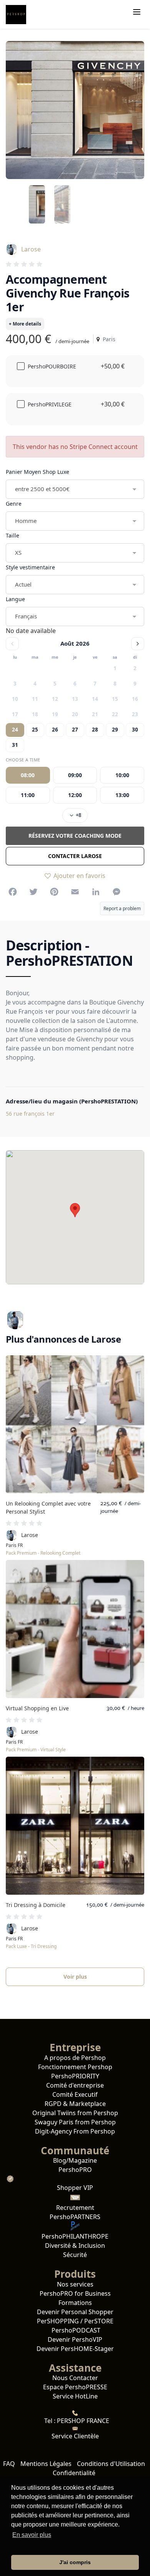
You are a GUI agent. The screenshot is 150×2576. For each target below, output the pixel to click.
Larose (31, 249)
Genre (14, 504)
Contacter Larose (75, 856)
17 (15, 714)
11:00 (28, 795)
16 (135, 699)
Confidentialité (74, 2473)
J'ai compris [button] (75, 2562)
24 (15, 730)
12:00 (75, 795)
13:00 (122, 795)
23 (135, 714)
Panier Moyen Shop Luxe (37, 472)
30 (135, 730)
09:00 (75, 775)
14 (95, 699)
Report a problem (122, 908)
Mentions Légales (46, 2464)
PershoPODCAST (75, 2330)
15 (115, 699)
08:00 (28, 775)
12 (55, 699)
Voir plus (75, 1977)
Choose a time (23, 760)
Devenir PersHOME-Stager (75, 2349)
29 (115, 730)
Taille (12, 535)
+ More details (25, 324)
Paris (107, 339)
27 (75, 730)
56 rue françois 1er (30, 1114)
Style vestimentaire (30, 567)
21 (95, 714)
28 (95, 730)
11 (35, 699)
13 (75, 699)
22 (115, 714)
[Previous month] (12, 644)
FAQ (9, 2464)
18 (35, 714)
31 (15, 745)
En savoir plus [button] (32, 2535)
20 (75, 714)
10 (15, 699)
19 (55, 714)
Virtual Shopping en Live (37, 1708)
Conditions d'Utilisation (111, 2464)
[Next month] (138, 644)
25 (35, 730)
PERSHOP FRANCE (82, 2421)
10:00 (122, 775)
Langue (15, 599)
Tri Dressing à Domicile (36, 1905)
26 (55, 730)
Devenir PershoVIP (75, 2339)
